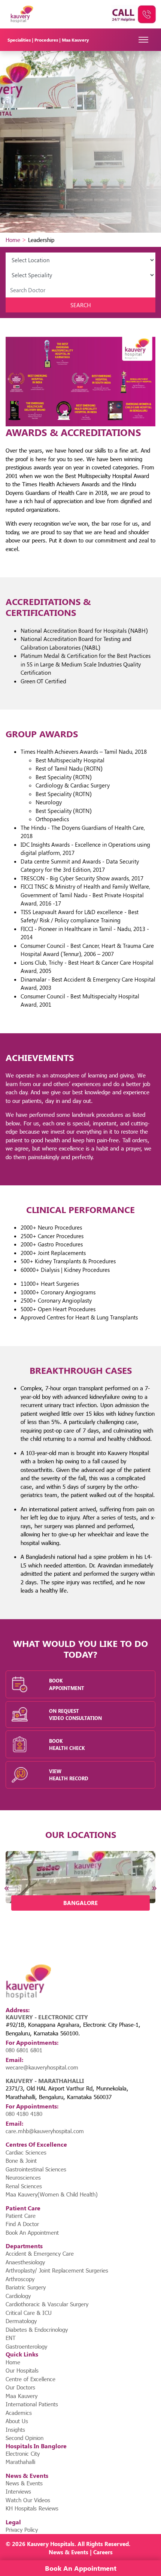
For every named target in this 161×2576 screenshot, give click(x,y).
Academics (19, 2413)
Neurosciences (23, 2177)
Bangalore (80, 1903)
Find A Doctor (22, 2224)
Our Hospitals (22, 2370)
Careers (103, 2552)
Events (80, 2552)
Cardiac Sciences (26, 2152)
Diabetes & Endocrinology (37, 2329)
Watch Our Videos (28, 2500)
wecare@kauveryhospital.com (42, 2067)
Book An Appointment (32, 2232)
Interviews (18, 2491)
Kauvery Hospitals (51, 2544)
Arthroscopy (20, 2279)
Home (13, 240)
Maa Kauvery (75, 40)
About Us (17, 2421)
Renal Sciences (24, 2186)
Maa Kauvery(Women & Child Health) (52, 2194)
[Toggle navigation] (144, 40)
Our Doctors (20, 2387)
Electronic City (23, 2453)
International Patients (32, 2404)
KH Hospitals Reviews (32, 2508)
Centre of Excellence (31, 2379)
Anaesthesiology (25, 2262)
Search (81, 305)
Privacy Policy (22, 2530)
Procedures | (48, 40)
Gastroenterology (26, 2346)
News (56, 2552)
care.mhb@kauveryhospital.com (45, 2131)
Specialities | (21, 40)
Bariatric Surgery (26, 2287)
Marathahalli (20, 2462)
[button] (49, 1922)
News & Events (24, 2483)
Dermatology (21, 2321)
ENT (11, 2338)
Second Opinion (25, 2438)
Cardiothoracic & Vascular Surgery (47, 2304)
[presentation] (7, 1888)
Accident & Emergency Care (40, 2253)
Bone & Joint (21, 2161)
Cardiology (18, 2296)
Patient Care (21, 2216)
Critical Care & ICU (29, 2313)
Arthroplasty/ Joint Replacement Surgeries (57, 2270)
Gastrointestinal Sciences (36, 2169)
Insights (15, 2430)
